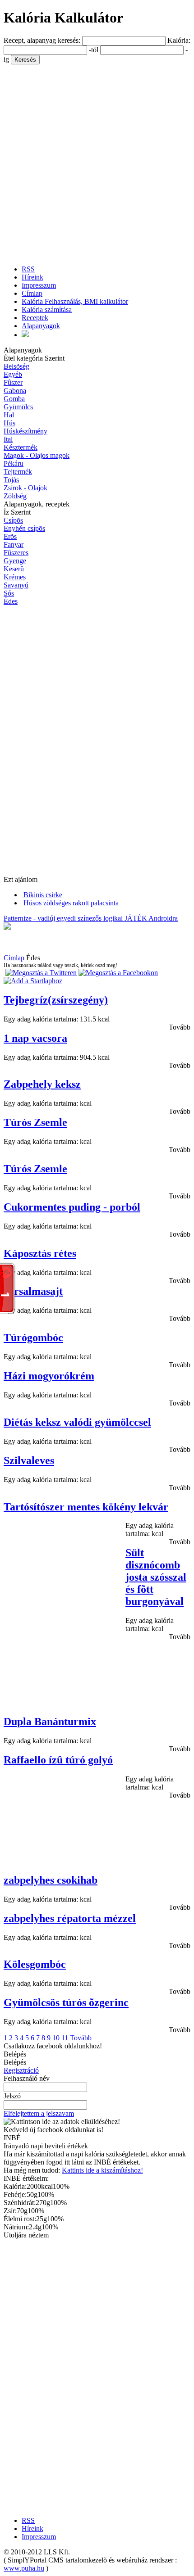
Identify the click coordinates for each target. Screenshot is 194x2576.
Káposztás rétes (40, 1253)
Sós (9, 593)
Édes (11, 601)
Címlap (32, 293)
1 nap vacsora (35, 1038)
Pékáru (14, 463)
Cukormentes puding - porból (72, 1207)
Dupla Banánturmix (50, 1722)
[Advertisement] (97, 161)
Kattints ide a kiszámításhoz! (102, 2170)
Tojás (11, 480)
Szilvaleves (29, 1460)
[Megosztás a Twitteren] (41, 973)
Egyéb (13, 374)
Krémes (15, 577)
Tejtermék (18, 472)
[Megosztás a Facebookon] (118, 973)
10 (56, 2038)
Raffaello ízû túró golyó (58, 1760)
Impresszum (39, 285)
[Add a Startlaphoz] (33, 981)
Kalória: (179, 40)
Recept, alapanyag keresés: (43, 40)
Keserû (14, 569)
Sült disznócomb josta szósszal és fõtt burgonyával (156, 1577)
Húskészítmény (25, 431)
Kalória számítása (47, 310)
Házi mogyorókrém (49, 1376)
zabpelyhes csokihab (51, 1880)
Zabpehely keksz (42, 1084)
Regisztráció (21, 2070)
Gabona (15, 391)
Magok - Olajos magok (37, 455)
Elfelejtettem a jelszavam (39, 2113)
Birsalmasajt (33, 1291)
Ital (8, 439)
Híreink (32, 277)
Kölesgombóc (35, 1964)
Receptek (35, 318)
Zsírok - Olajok (25, 488)
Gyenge (15, 561)
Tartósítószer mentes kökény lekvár (86, 1507)
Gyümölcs (18, 407)
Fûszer (13, 382)
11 (65, 2038)
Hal (9, 415)
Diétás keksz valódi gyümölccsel (77, 1422)
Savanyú (16, 585)
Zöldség (15, 496)
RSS (28, 269)
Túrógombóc (33, 1338)
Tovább (180, 1027)
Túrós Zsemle (35, 1122)
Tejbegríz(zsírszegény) (56, 1000)
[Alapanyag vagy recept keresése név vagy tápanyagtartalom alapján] (25, 335)
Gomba (14, 399)
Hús (9, 423)
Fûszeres (16, 553)
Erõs (10, 536)
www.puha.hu (24, 2568)
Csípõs (13, 520)
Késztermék (21, 447)
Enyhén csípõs (24, 528)
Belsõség (16, 366)
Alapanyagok (41, 326)
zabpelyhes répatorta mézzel (70, 1918)
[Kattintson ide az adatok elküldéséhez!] (62, 2122)
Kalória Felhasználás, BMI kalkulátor (75, 301)
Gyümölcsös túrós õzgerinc (66, 2002)
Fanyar (14, 545)
